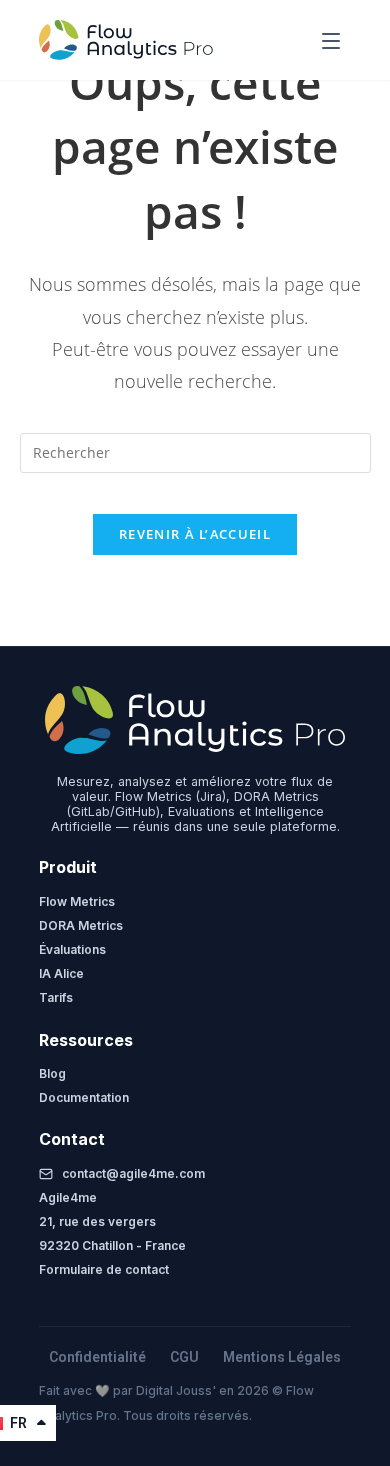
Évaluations (72, 949)
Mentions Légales (282, 1357)
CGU (184, 1357)
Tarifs (56, 997)
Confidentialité (97, 1357)
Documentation (84, 1097)
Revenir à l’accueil (195, 534)
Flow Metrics (77, 901)
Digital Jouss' (177, 1390)
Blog (52, 1073)
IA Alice (61, 973)
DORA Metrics (81, 925)
